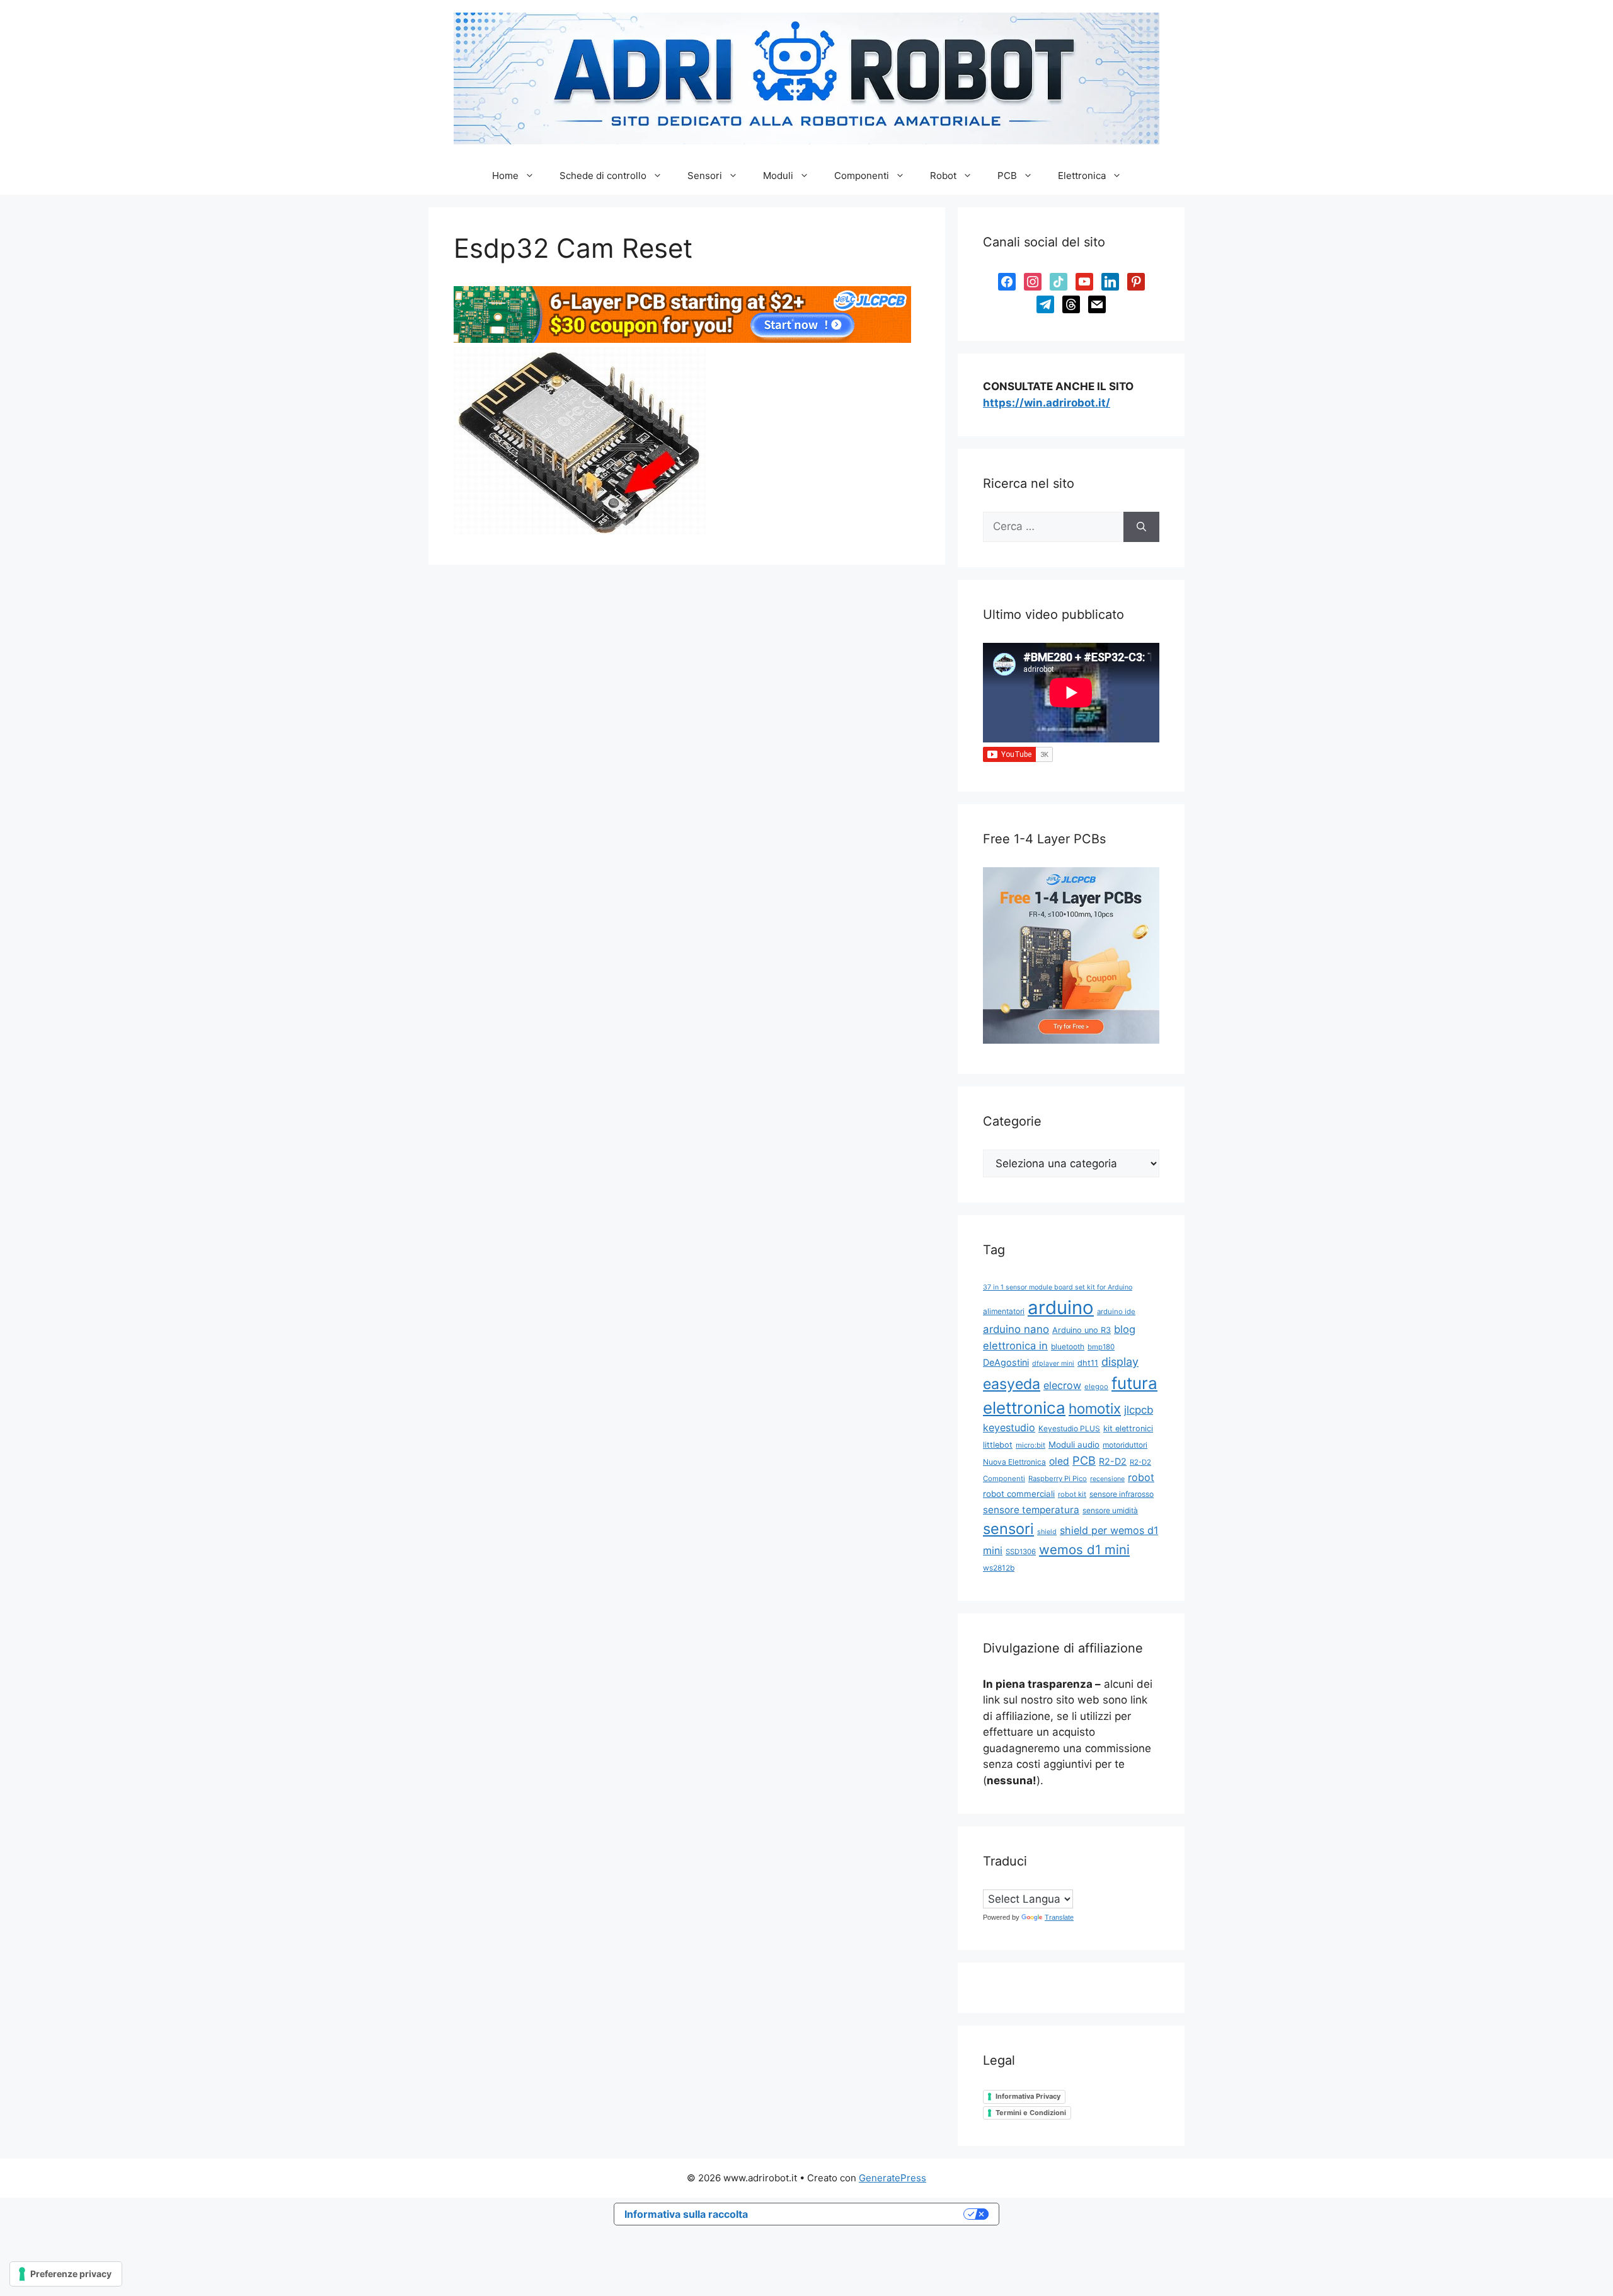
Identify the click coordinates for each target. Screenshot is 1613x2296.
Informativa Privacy (1028, 2096)
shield (1047, 1532)
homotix (1095, 1408)
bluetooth (1068, 1347)
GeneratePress (893, 2178)
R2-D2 (1113, 1461)
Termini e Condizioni (1031, 2113)
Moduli (778, 176)
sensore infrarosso (1122, 1494)
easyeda (1012, 1384)
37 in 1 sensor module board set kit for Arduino (1058, 1287)
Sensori (705, 176)
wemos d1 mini (1084, 1549)
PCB (1007, 176)
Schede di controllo (603, 176)
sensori (1008, 1529)
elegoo (1096, 1387)
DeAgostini (1006, 1362)
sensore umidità (1110, 1510)
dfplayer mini (1053, 1364)
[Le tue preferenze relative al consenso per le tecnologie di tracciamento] (66, 2274)
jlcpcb (1139, 1410)
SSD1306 (1021, 1552)
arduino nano (1016, 1329)
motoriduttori (1125, 1445)
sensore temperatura (1031, 1510)
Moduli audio (1074, 1445)
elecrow (1062, 1385)
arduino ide (1116, 1312)
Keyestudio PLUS (1069, 1428)
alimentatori (1004, 1311)
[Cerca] (1141, 527)
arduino (1061, 1307)
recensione (1107, 1479)
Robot (943, 176)
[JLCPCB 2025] (682, 339)
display (1120, 1362)
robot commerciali (1019, 1494)
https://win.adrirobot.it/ (1047, 403)
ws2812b (999, 1568)
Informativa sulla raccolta (686, 2214)
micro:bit (1030, 1445)
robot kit (1072, 1494)
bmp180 (1101, 1347)
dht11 (1088, 1363)
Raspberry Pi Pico (1058, 1479)
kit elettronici (1128, 1428)
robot (1141, 1477)
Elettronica (1082, 176)
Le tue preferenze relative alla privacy (862, 2214)
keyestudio (1009, 1428)
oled (1059, 1461)
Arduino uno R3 (1082, 1330)
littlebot (998, 1445)
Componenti (862, 176)
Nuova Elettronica (1014, 1462)
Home (505, 176)
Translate (1059, 1917)
